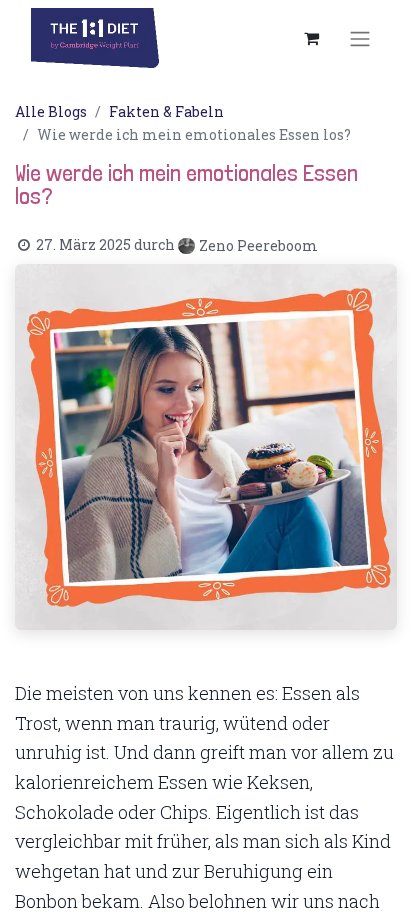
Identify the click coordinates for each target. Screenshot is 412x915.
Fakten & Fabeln (166, 111)
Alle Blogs (51, 111)
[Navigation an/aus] (360, 38)
